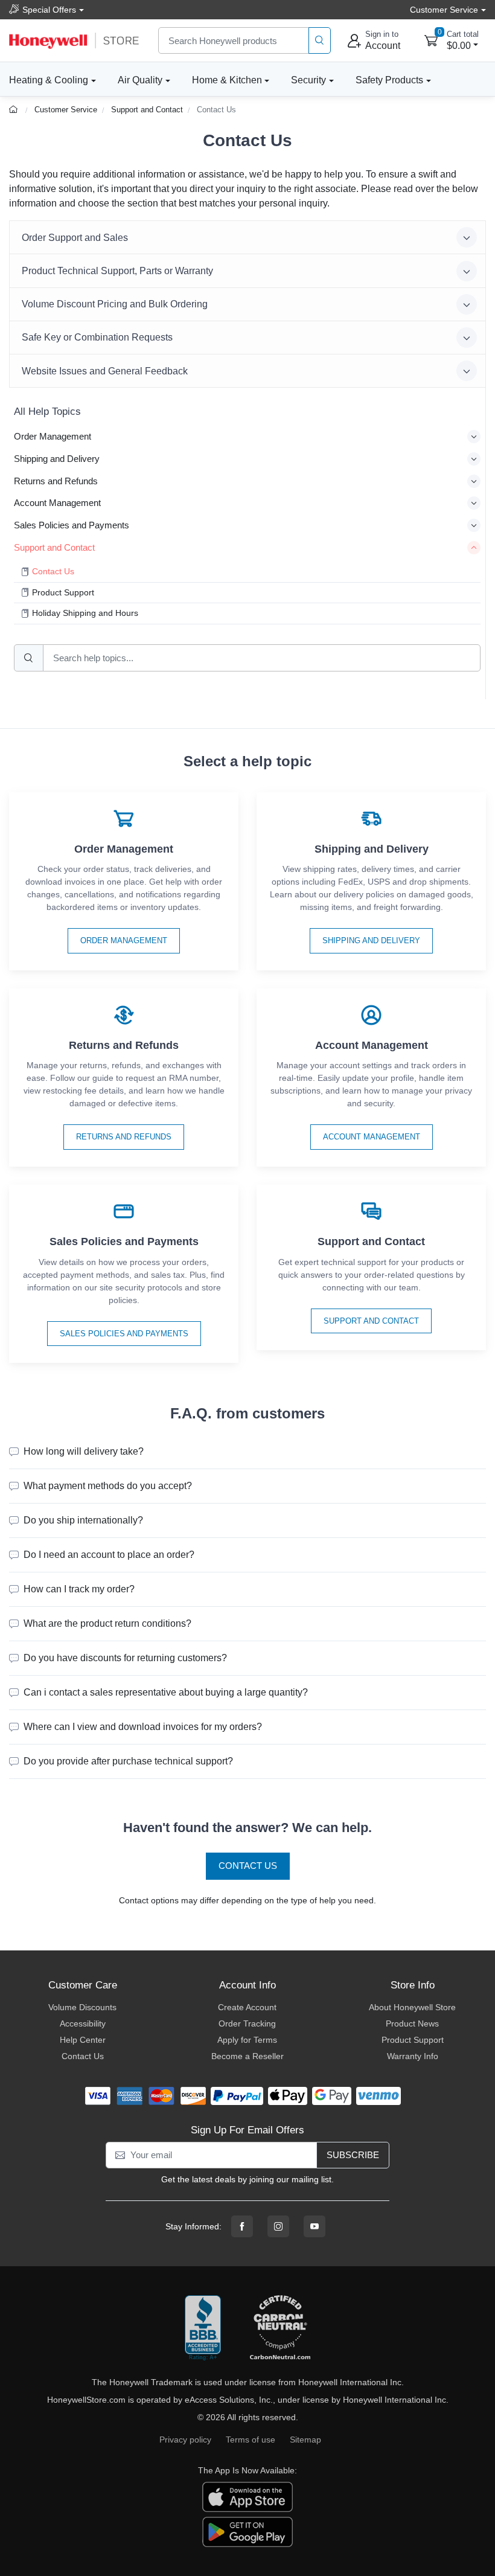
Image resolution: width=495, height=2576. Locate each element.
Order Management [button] (53, 436)
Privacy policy (185, 2440)
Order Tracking (247, 2023)
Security (308, 80)
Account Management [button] (57, 503)
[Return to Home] (15, 110)
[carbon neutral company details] (280, 2328)
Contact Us (216, 110)
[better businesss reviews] (203, 2328)
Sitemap (305, 2440)
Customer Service (66, 110)
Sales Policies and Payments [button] (72, 525)
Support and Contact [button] (54, 547)
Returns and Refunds (124, 1137)
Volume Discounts (82, 2007)
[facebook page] (242, 2226)
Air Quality (140, 80)
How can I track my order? (79, 1589)
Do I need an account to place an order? (109, 1555)
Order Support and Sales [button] (75, 238)
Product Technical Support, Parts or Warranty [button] (117, 271)
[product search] (320, 41)
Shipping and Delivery (371, 940)
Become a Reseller (247, 2056)
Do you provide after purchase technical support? (128, 1761)
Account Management (372, 1137)
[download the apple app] (247, 2496)
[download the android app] (247, 2531)
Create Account (247, 2007)
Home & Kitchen (227, 80)
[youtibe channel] (315, 2226)
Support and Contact (147, 110)
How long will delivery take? (84, 1451)
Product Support (413, 2040)
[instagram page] (278, 2226)
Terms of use (251, 2440)
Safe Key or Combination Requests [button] (97, 337)
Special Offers (49, 10)
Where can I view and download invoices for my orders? (143, 1727)
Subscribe (353, 2155)
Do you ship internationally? (83, 1520)
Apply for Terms (247, 2040)
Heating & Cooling (49, 80)
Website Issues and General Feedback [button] (105, 371)
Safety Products (389, 80)
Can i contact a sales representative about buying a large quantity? (166, 1692)
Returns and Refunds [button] (56, 481)
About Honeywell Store (412, 2007)
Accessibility (83, 2023)
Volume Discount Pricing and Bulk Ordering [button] (115, 304)
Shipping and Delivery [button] (57, 459)
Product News (412, 2023)
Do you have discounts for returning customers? (125, 1658)
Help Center (83, 2040)
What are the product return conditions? (107, 1623)
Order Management (124, 940)
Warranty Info (413, 2056)
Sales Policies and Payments (124, 1334)
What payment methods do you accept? (108, 1486)
